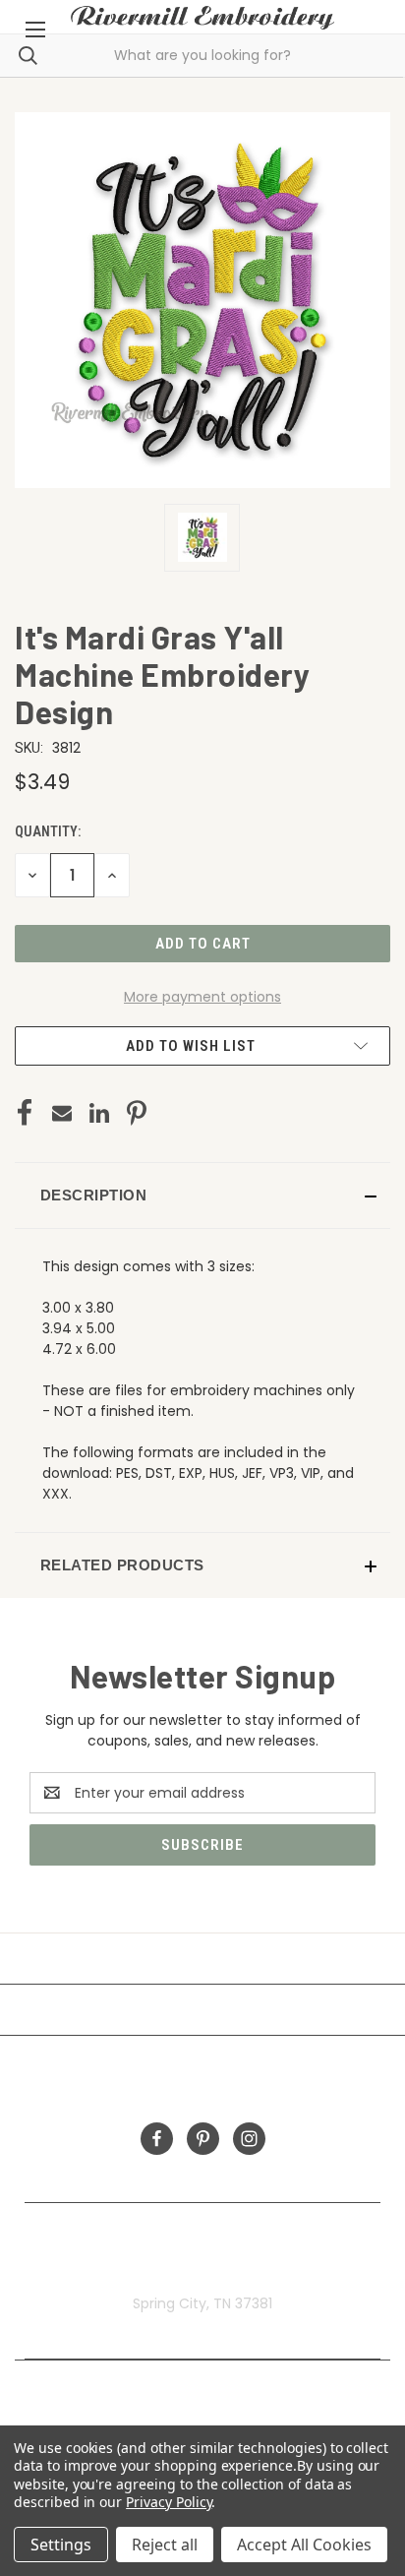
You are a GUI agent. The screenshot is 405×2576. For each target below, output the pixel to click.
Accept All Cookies (304, 2545)
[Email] (62, 1113)
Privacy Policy (169, 2502)
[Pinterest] (137, 1113)
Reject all (165, 2545)
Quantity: (48, 831)
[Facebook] (25, 1113)
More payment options (202, 997)
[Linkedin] (99, 1113)
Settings (61, 2545)
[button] (202, 1196)
